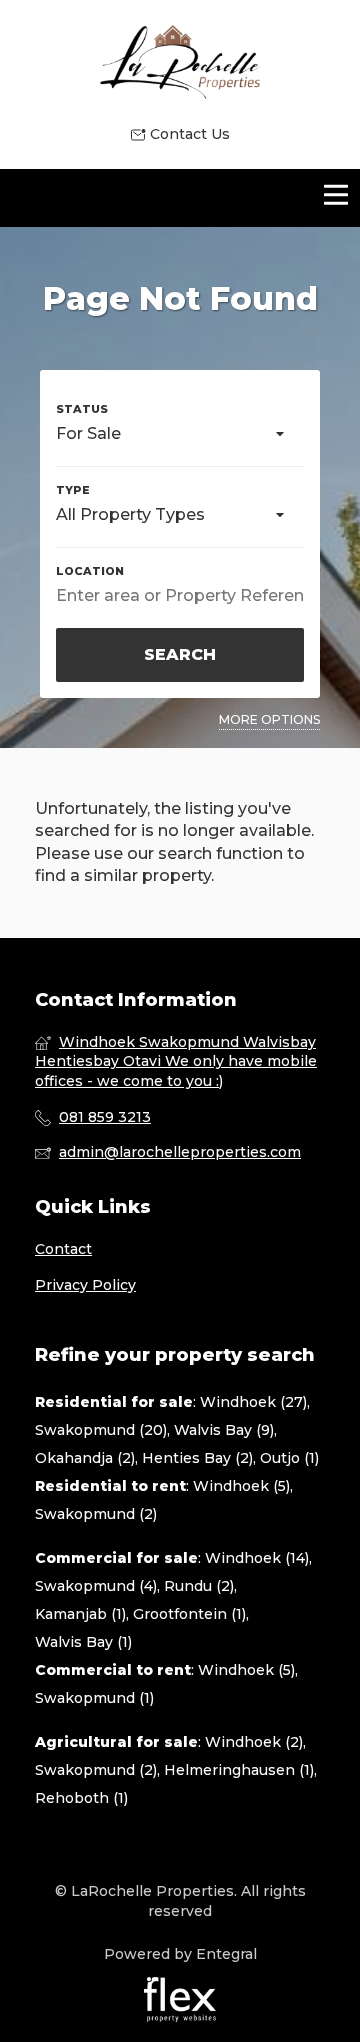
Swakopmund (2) (96, 1514)
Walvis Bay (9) (224, 1430)
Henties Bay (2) (197, 1458)
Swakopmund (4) (96, 1586)
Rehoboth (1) (81, 1798)
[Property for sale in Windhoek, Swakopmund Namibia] (180, 62)
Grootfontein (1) (189, 1614)
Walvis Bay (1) (83, 1642)
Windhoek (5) (241, 1486)
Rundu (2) (199, 1586)
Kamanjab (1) (80, 1614)
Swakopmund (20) (101, 1430)
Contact (63, 1249)
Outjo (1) (289, 1458)
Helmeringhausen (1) (239, 1770)
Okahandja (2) (85, 1458)
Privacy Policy (85, 1285)
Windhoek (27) (253, 1402)
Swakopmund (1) (94, 1698)
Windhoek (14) (257, 1558)
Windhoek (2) (254, 1742)
